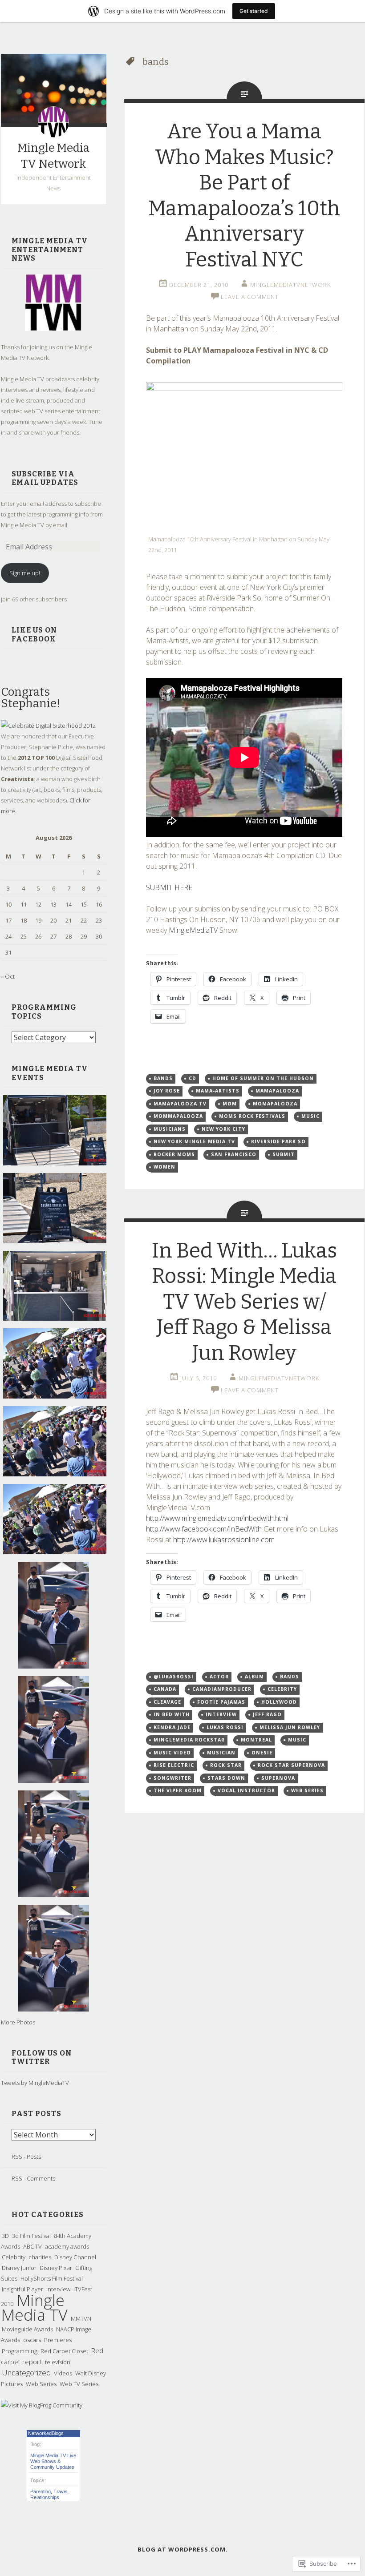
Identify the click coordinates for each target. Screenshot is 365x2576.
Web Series (41, 2384)
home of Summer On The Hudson (263, 1078)
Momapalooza (275, 1104)
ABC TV (32, 2246)
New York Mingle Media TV (194, 1141)
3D (5, 2236)
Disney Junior (19, 2268)
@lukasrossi (174, 1677)
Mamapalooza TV (180, 1104)
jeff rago (267, 1714)
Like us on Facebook (34, 635)
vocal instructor (246, 1790)
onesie (262, 1753)
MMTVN (81, 2318)
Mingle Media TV (34, 2307)
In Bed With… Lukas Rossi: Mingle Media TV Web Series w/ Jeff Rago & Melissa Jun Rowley (244, 1302)
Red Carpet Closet (64, 2351)
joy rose (167, 1091)
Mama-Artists (218, 1091)
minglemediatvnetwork (290, 285)
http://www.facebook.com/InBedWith (204, 1529)
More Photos (18, 2022)
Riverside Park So (278, 1141)
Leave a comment (250, 297)
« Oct (8, 976)
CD (193, 1078)
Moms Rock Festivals (252, 1116)
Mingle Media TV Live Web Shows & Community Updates (53, 2461)
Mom (230, 1104)
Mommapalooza (178, 1116)
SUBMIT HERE (169, 887)
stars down (226, 1778)
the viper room (178, 1790)
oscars (32, 2340)
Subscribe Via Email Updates (45, 478)
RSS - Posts (26, 2157)
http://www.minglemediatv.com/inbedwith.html (217, 1518)
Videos (63, 2373)
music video (172, 1753)
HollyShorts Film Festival (52, 2278)
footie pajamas (221, 1702)
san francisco (234, 1154)
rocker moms (174, 1154)
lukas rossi (225, 1727)
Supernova (278, 1778)
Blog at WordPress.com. (183, 2549)
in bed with (172, 1714)
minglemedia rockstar (189, 1740)
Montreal (256, 1740)
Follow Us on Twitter (42, 2058)
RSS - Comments (33, 2178)
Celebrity (14, 2257)
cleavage (167, 1702)
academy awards (67, 2246)
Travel (60, 2491)
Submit (284, 1154)
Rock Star (226, 1765)
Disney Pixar (56, 2268)
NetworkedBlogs (46, 2433)
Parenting (41, 2491)
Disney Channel (75, 2257)
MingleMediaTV (192, 930)
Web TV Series (79, 2384)
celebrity (282, 1689)
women (164, 1167)
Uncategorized (26, 2372)
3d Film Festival (31, 2236)
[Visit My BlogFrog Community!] (42, 2405)
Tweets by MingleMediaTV (35, 2083)
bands (163, 1078)
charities (40, 2257)
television (58, 2362)
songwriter (172, 1778)
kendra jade (172, 1727)
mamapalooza (277, 1091)
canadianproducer (222, 1689)
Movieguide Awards (27, 2329)
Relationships (45, 2497)
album (254, 1677)
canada (165, 1689)
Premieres (58, 2340)
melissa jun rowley (290, 1727)
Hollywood (279, 1702)
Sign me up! (25, 573)
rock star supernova (291, 1765)
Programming (20, 2351)
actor (219, 1677)
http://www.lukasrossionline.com (224, 1540)
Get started (254, 11)
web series (307, 1790)
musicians (170, 1129)
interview (221, 1714)
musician (221, 1753)
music (310, 1116)
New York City (223, 1129)
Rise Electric (174, 1765)
